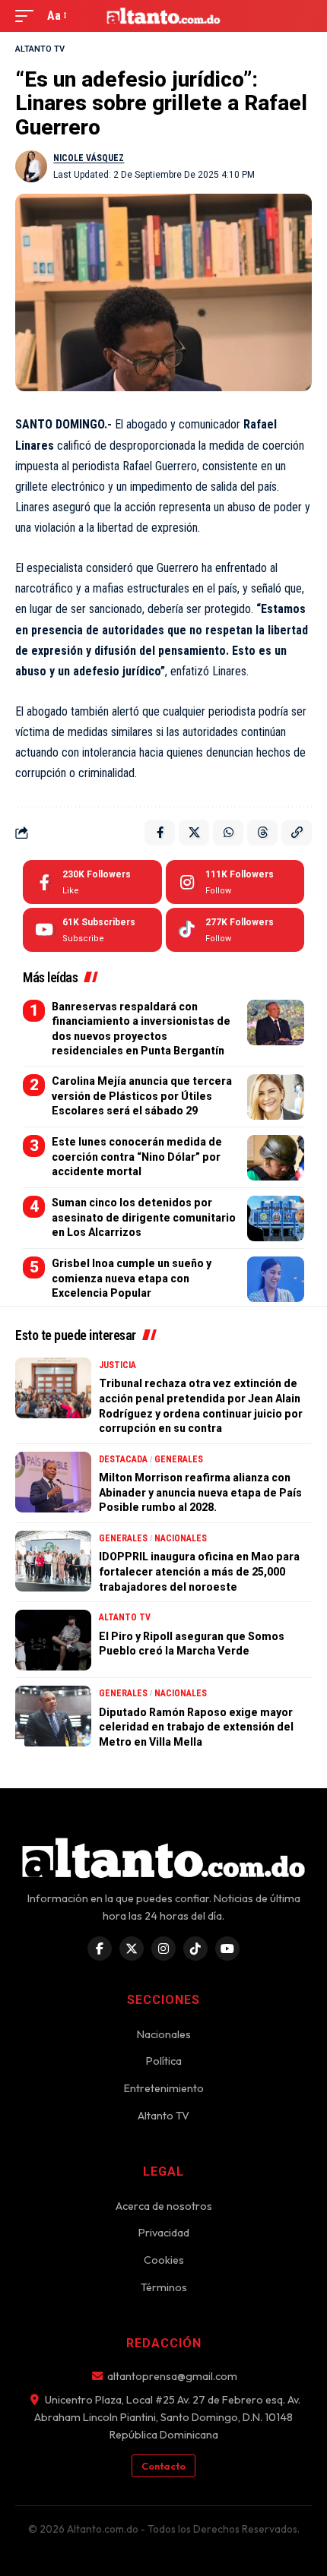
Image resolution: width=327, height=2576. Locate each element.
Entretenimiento (164, 2088)
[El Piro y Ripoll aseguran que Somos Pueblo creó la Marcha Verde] (53, 1640)
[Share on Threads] (262, 833)
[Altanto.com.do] (163, 16)
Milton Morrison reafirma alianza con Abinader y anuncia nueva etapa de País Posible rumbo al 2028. (200, 1492)
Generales (179, 1459)
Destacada (123, 1459)
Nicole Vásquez (89, 158)
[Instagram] (235, 882)
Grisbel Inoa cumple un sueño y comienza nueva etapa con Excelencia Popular (132, 1278)
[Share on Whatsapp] (228, 833)
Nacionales (181, 1538)
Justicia (117, 1365)
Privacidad (164, 2233)
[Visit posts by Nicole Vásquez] (31, 166)
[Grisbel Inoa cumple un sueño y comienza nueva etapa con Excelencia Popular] (276, 1279)
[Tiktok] (235, 930)
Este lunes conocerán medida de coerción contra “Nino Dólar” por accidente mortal (137, 1157)
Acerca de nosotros (164, 2206)
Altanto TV (40, 49)
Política (164, 2061)
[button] (28, 16)
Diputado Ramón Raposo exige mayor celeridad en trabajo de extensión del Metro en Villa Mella (196, 1727)
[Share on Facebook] (160, 833)
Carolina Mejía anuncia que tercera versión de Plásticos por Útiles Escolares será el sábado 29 (142, 1096)
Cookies (164, 2260)
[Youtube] (92, 930)
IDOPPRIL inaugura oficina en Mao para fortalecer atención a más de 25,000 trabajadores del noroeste (199, 1571)
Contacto (163, 2466)
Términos (164, 2287)
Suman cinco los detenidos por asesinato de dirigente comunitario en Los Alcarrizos (144, 1217)
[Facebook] (92, 882)
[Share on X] (194, 833)
